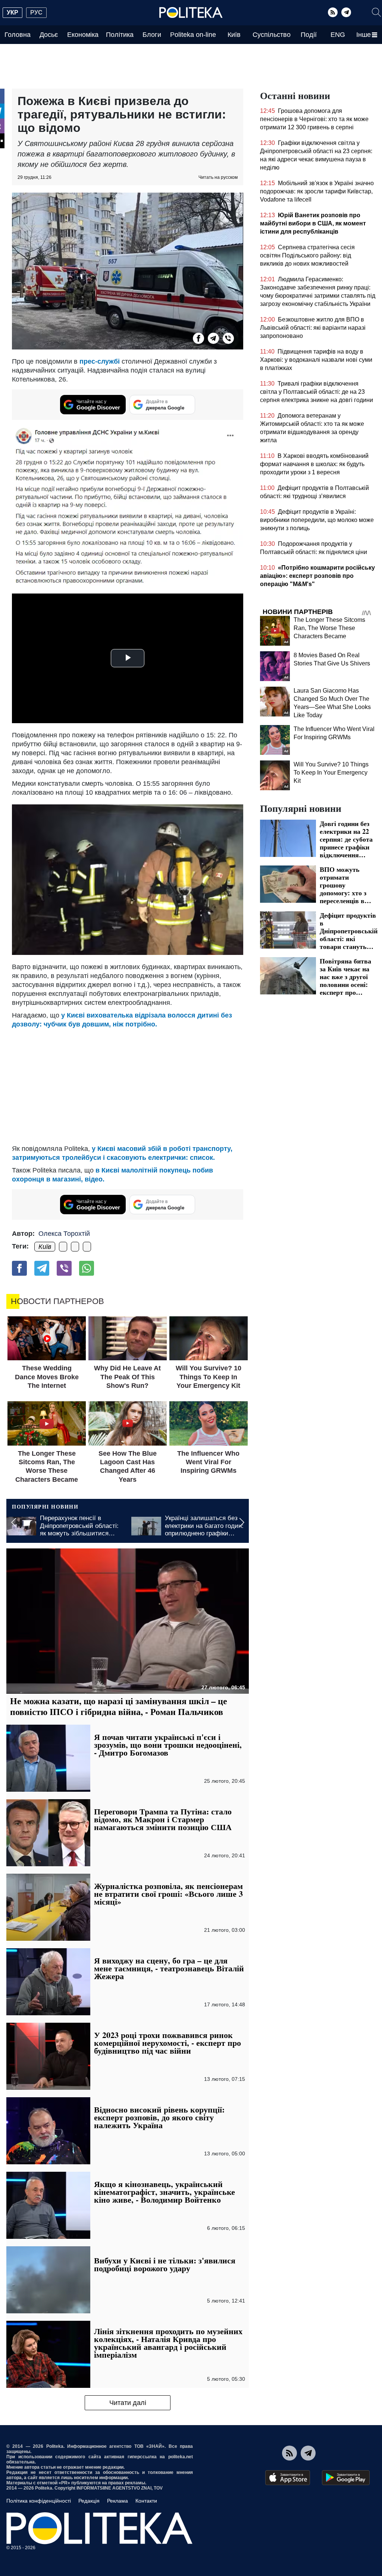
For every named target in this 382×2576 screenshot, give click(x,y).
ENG (338, 35)
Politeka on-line (193, 35)
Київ (234, 35)
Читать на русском (218, 177)
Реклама (118, 2501)
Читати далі (128, 2403)
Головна (18, 35)
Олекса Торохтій (64, 1234)
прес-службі (100, 361)
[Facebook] (198, 338)
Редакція (89, 2501)
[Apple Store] (288, 2478)
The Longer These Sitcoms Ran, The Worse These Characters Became (329, 628)
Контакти (146, 2501)
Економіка (83, 35)
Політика (120, 35)
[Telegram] (346, 12)
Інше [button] (364, 35)
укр (12, 12)
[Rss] (333, 12)
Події (309, 35)
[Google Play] (346, 2478)
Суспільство (272, 35)
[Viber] (228, 338)
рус (36, 12)
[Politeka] (191, 13)
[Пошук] (376, 12)
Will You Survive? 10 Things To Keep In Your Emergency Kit (331, 773)
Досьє (49, 35)
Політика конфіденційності (39, 2501)
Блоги (152, 35)
